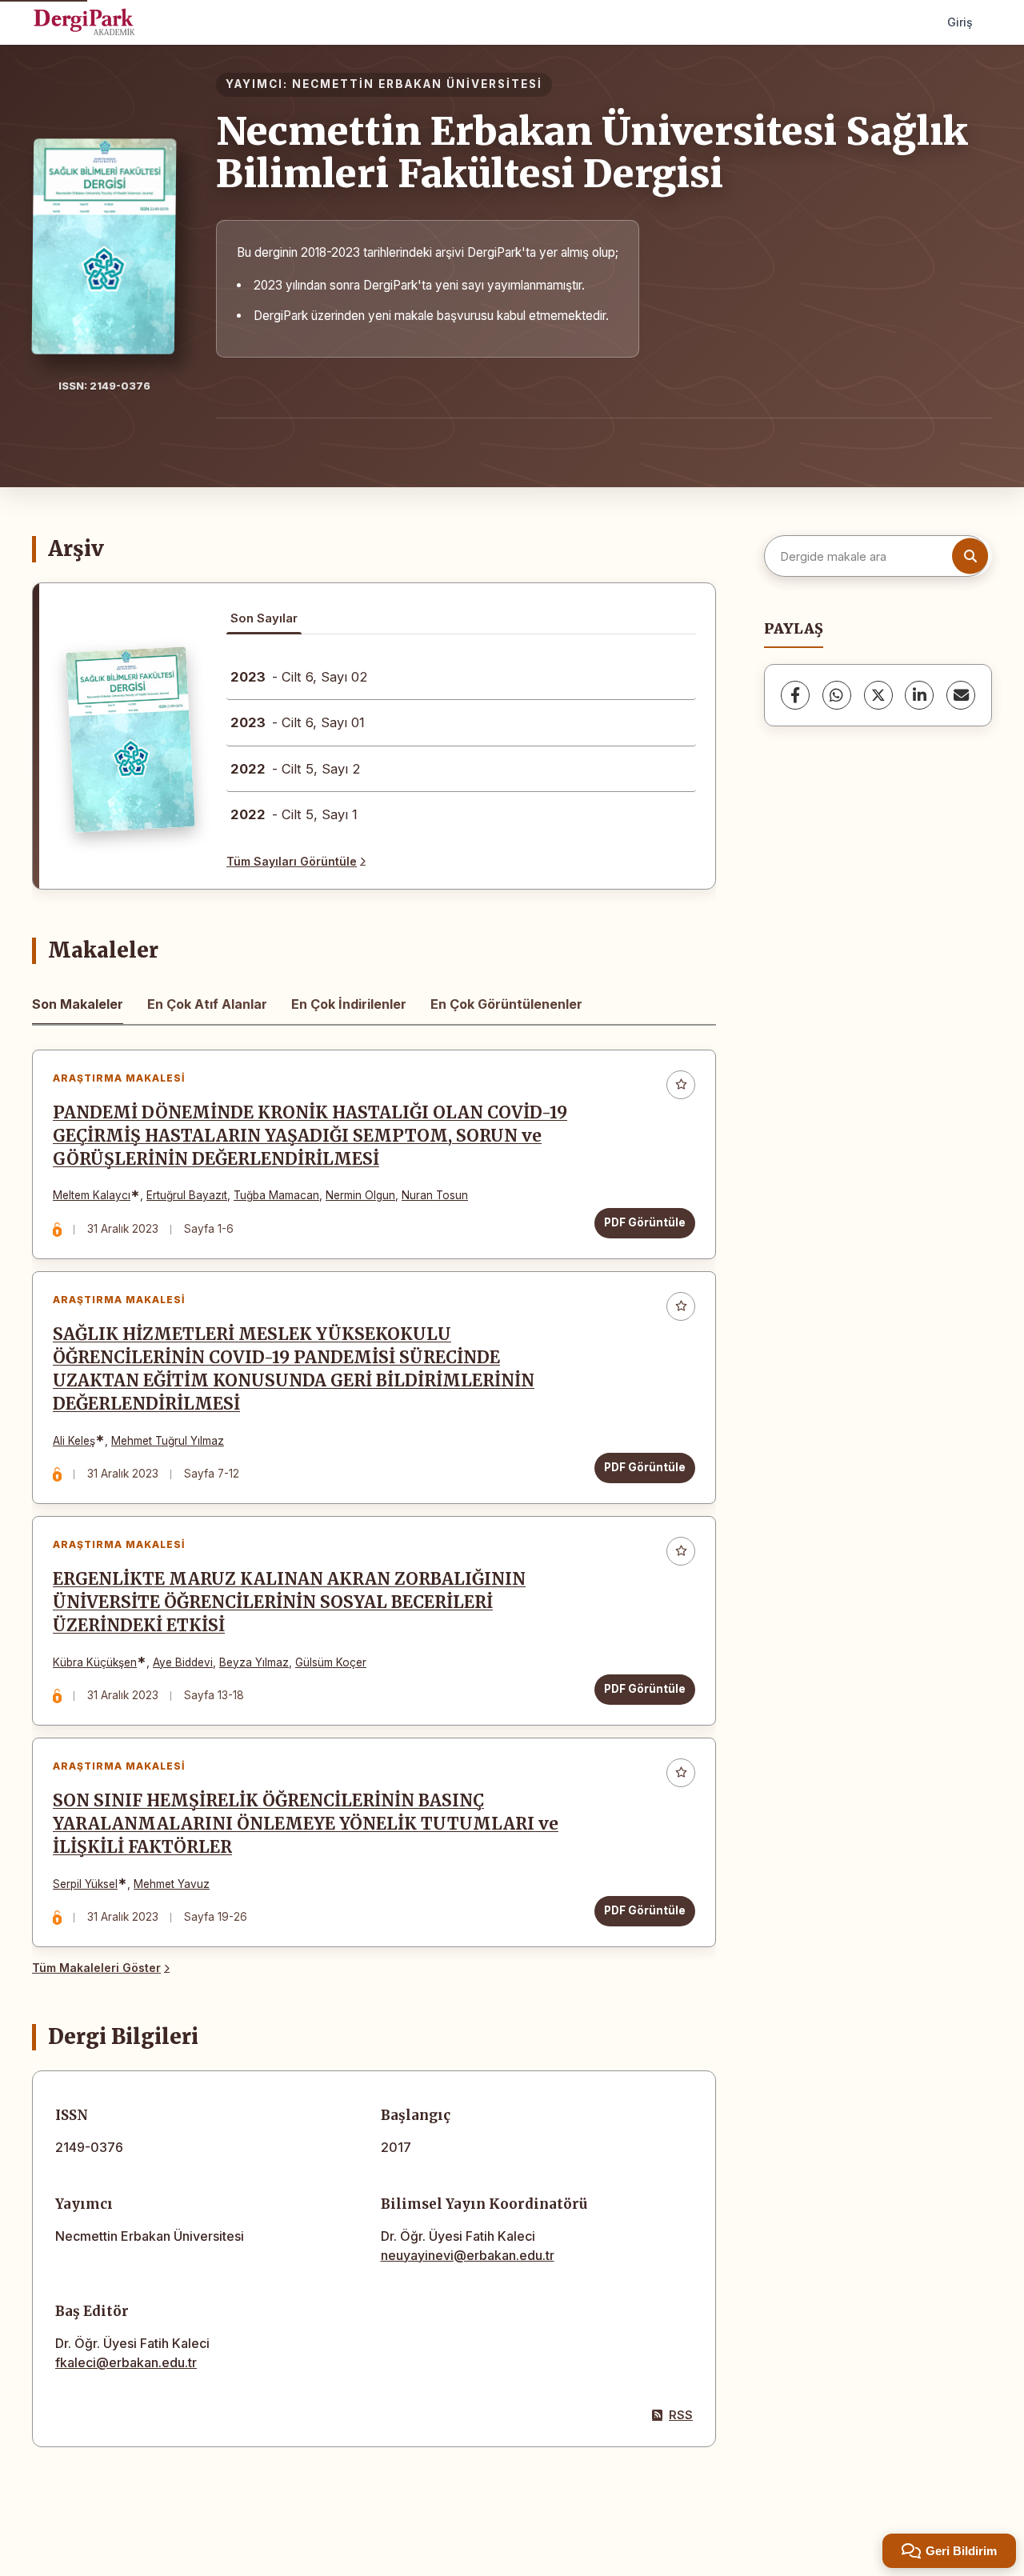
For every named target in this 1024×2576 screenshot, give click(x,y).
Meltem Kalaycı (92, 1195)
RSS (681, 2415)
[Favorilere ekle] (681, 1085)
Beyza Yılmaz (254, 1662)
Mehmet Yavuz (172, 1884)
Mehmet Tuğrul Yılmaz (168, 1441)
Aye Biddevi (183, 1662)
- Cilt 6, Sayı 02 (299, 677)
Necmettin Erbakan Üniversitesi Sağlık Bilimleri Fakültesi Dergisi (592, 152)
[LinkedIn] (919, 695)
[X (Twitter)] (878, 695)
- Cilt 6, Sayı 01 (298, 722)
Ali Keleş (74, 1441)
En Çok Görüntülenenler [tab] (506, 1004)
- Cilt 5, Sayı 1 (294, 814)
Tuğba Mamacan (276, 1195)
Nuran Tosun (435, 1195)
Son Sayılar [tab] (264, 618)
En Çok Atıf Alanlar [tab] (207, 1004)
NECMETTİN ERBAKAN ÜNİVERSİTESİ (417, 84)
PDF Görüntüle (645, 1222)
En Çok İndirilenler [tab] (349, 1004)
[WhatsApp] (837, 695)
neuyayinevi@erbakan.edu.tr (468, 2255)
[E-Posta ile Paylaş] (961, 695)
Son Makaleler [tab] (78, 1004)
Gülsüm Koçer (331, 1662)
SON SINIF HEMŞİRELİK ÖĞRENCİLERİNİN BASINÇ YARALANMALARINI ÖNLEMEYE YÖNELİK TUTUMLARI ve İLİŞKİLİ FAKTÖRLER (306, 1824)
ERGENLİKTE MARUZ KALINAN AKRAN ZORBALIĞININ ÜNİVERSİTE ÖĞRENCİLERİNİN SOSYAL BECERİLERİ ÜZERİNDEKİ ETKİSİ (289, 1602)
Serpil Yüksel (85, 1884)
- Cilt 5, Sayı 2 (296, 769)
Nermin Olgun (360, 1195)
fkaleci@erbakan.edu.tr (126, 2362)
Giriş (960, 22)
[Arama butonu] (970, 556)
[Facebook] (795, 695)
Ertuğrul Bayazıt (187, 1195)
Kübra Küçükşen (95, 1662)
